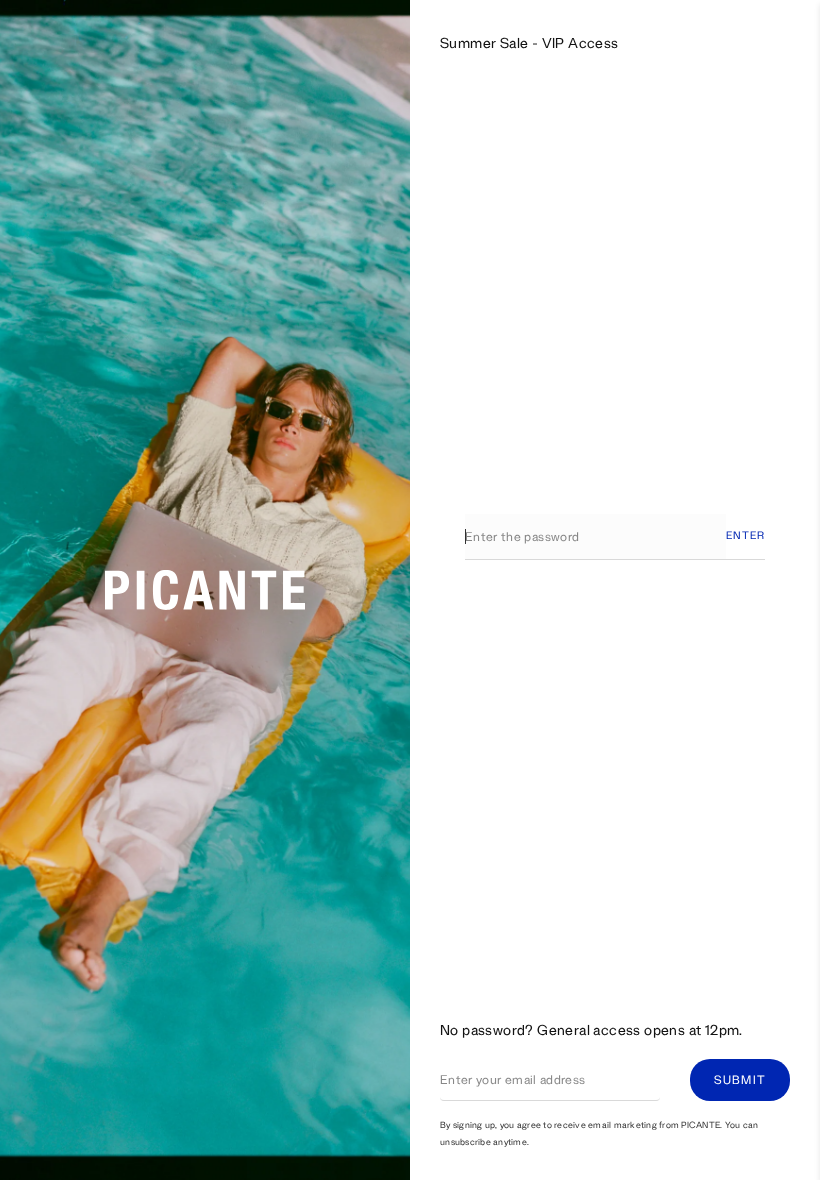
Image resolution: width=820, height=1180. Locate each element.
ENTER (745, 535)
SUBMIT (740, 1079)
